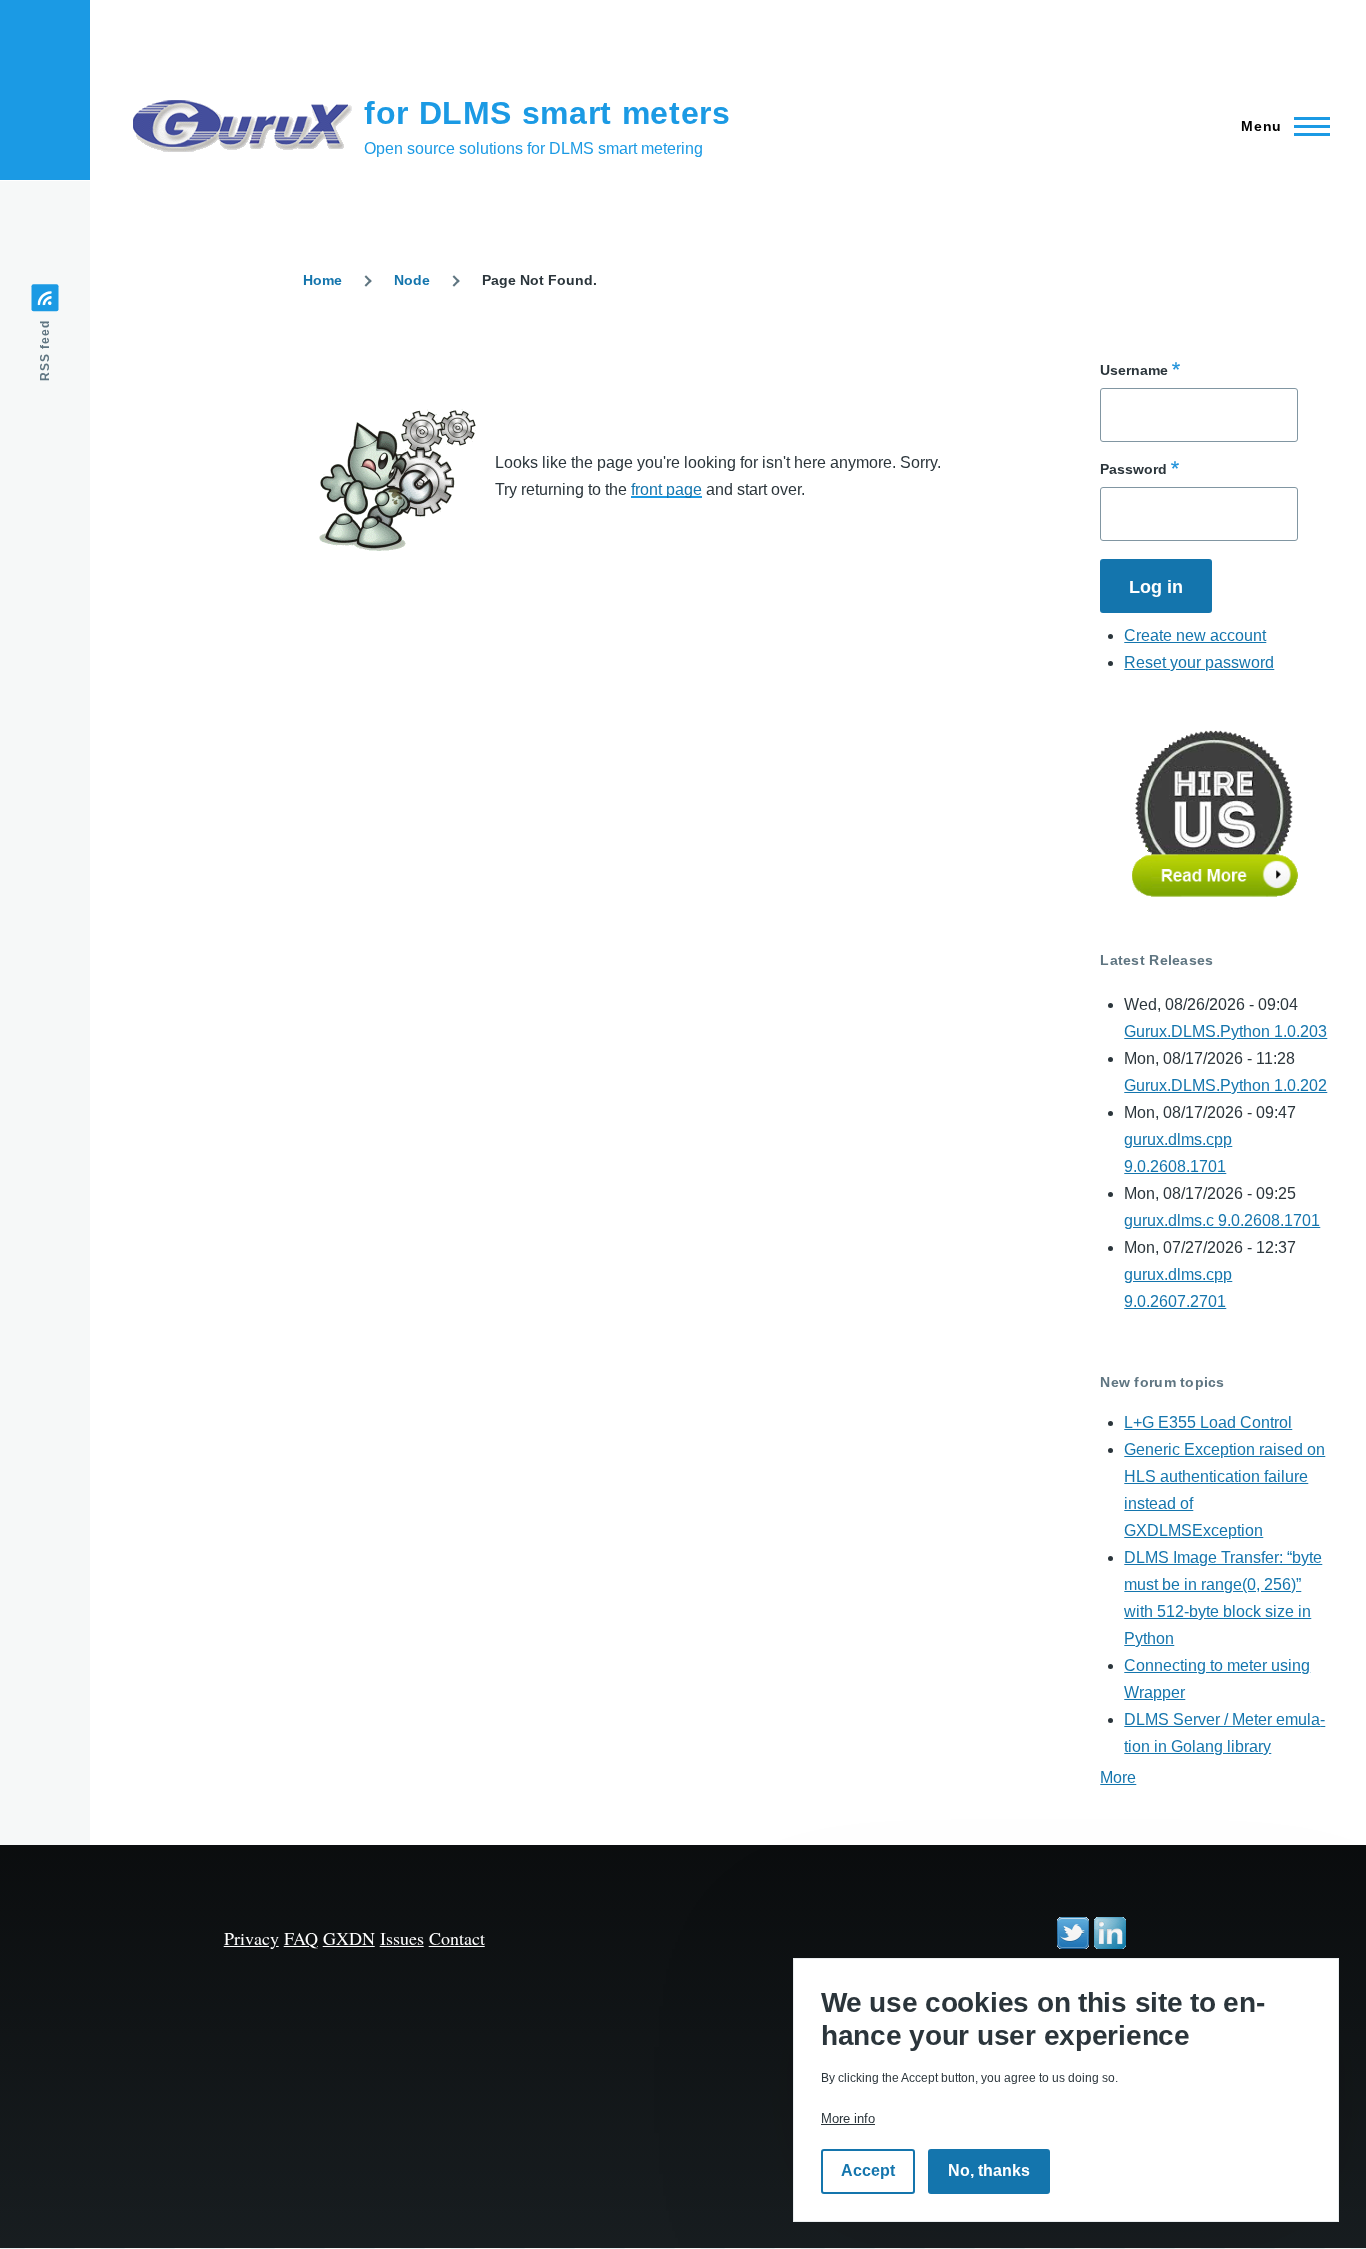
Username (1134, 370)
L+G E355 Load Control (1208, 1422)
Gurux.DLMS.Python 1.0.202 (1225, 1085)
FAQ (301, 1938)
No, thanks (989, 2171)
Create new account (1195, 635)
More (1118, 1777)
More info (848, 2118)
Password (1133, 469)
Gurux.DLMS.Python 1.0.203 (1225, 1031)
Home (322, 280)
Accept (868, 2171)
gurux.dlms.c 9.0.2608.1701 (1222, 1220)
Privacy (251, 1938)
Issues (402, 1938)
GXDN (349, 1938)
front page (666, 489)
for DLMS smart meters (547, 113)
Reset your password (1199, 662)
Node (412, 280)
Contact (457, 1938)
